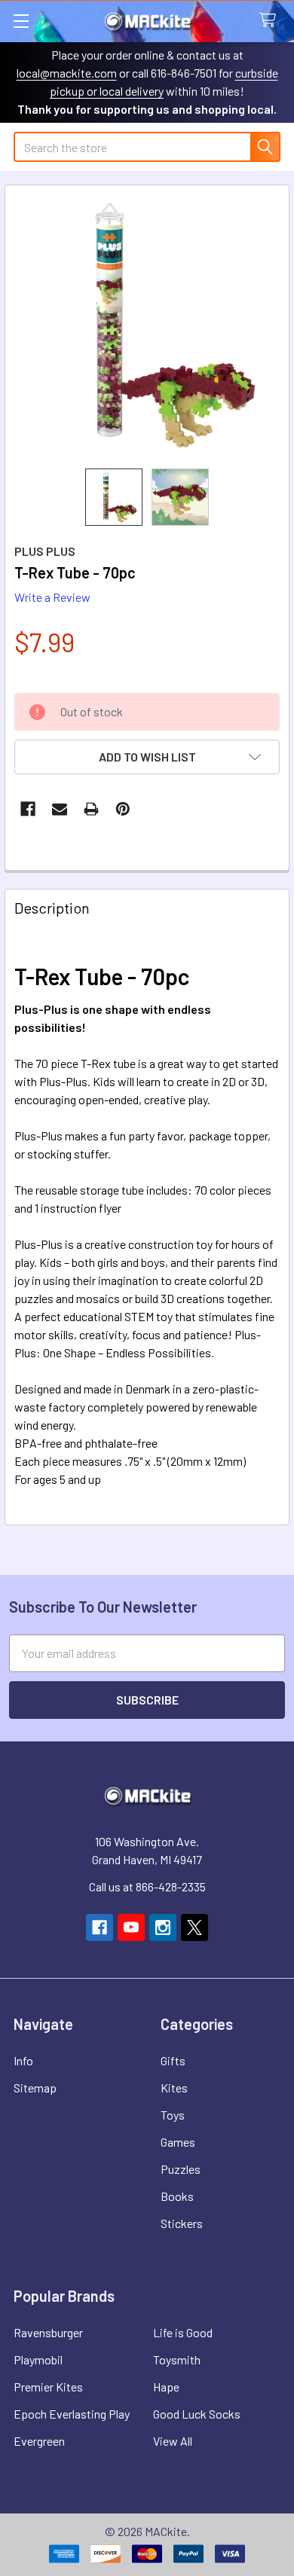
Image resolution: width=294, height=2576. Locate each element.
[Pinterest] (123, 809)
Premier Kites (48, 2387)
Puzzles (181, 2169)
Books (177, 2196)
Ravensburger (48, 2332)
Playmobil (38, 2359)
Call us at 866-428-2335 (147, 1886)
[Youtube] (131, 1927)
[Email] (60, 809)
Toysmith (177, 2359)
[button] (147, 757)
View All (173, 2441)
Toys (173, 2115)
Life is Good (183, 2332)
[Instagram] (163, 1927)
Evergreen (39, 2441)
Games (178, 2142)
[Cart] (271, 21)
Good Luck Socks (197, 2414)
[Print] (91, 809)
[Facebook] (28, 809)
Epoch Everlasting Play (72, 2414)
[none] (147, 327)
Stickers (182, 2223)
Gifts (173, 2060)
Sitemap (35, 2088)
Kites (174, 2088)
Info (23, 2060)
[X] (194, 1927)
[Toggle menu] (21, 21)
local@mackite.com (67, 73)
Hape (166, 2387)
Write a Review (52, 597)
